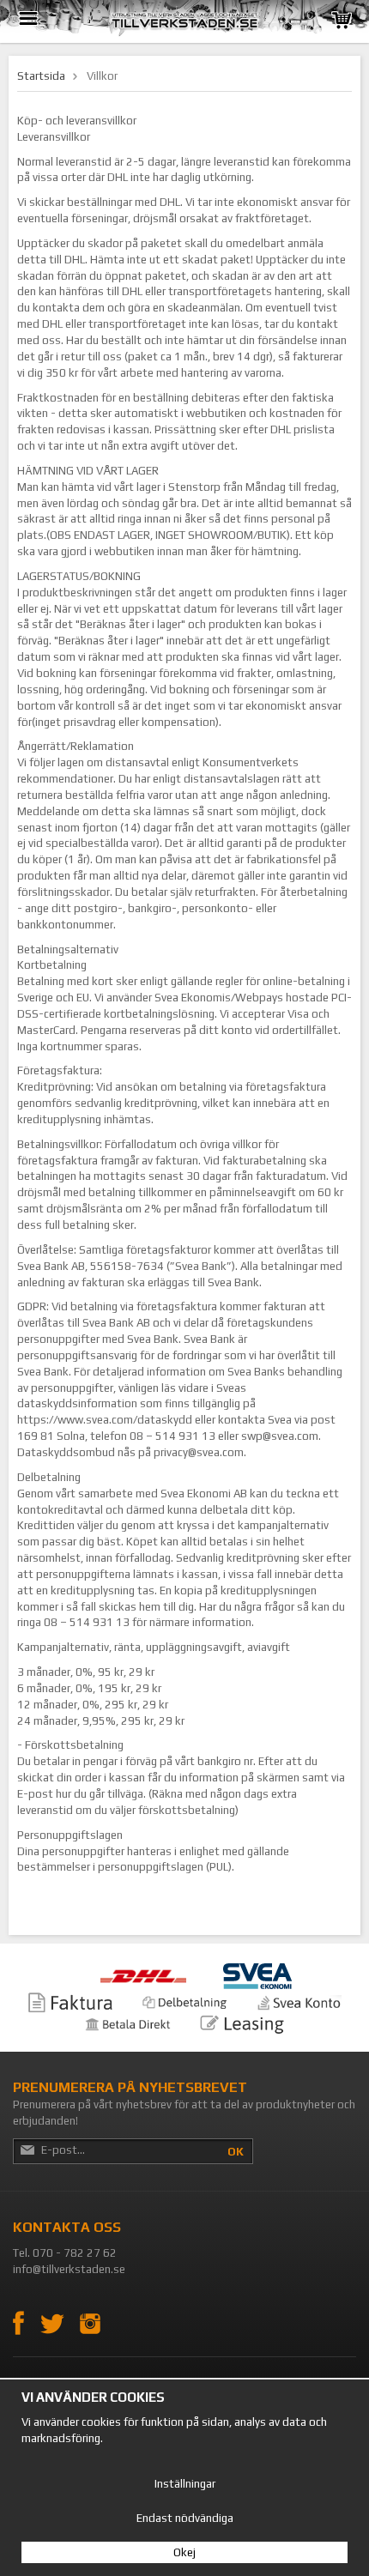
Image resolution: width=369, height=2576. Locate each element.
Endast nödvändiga (185, 2518)
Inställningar (185, 2484)
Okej (184, 2552)
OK (236, 2152)
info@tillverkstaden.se (69, 2269)
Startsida (41, 76)
